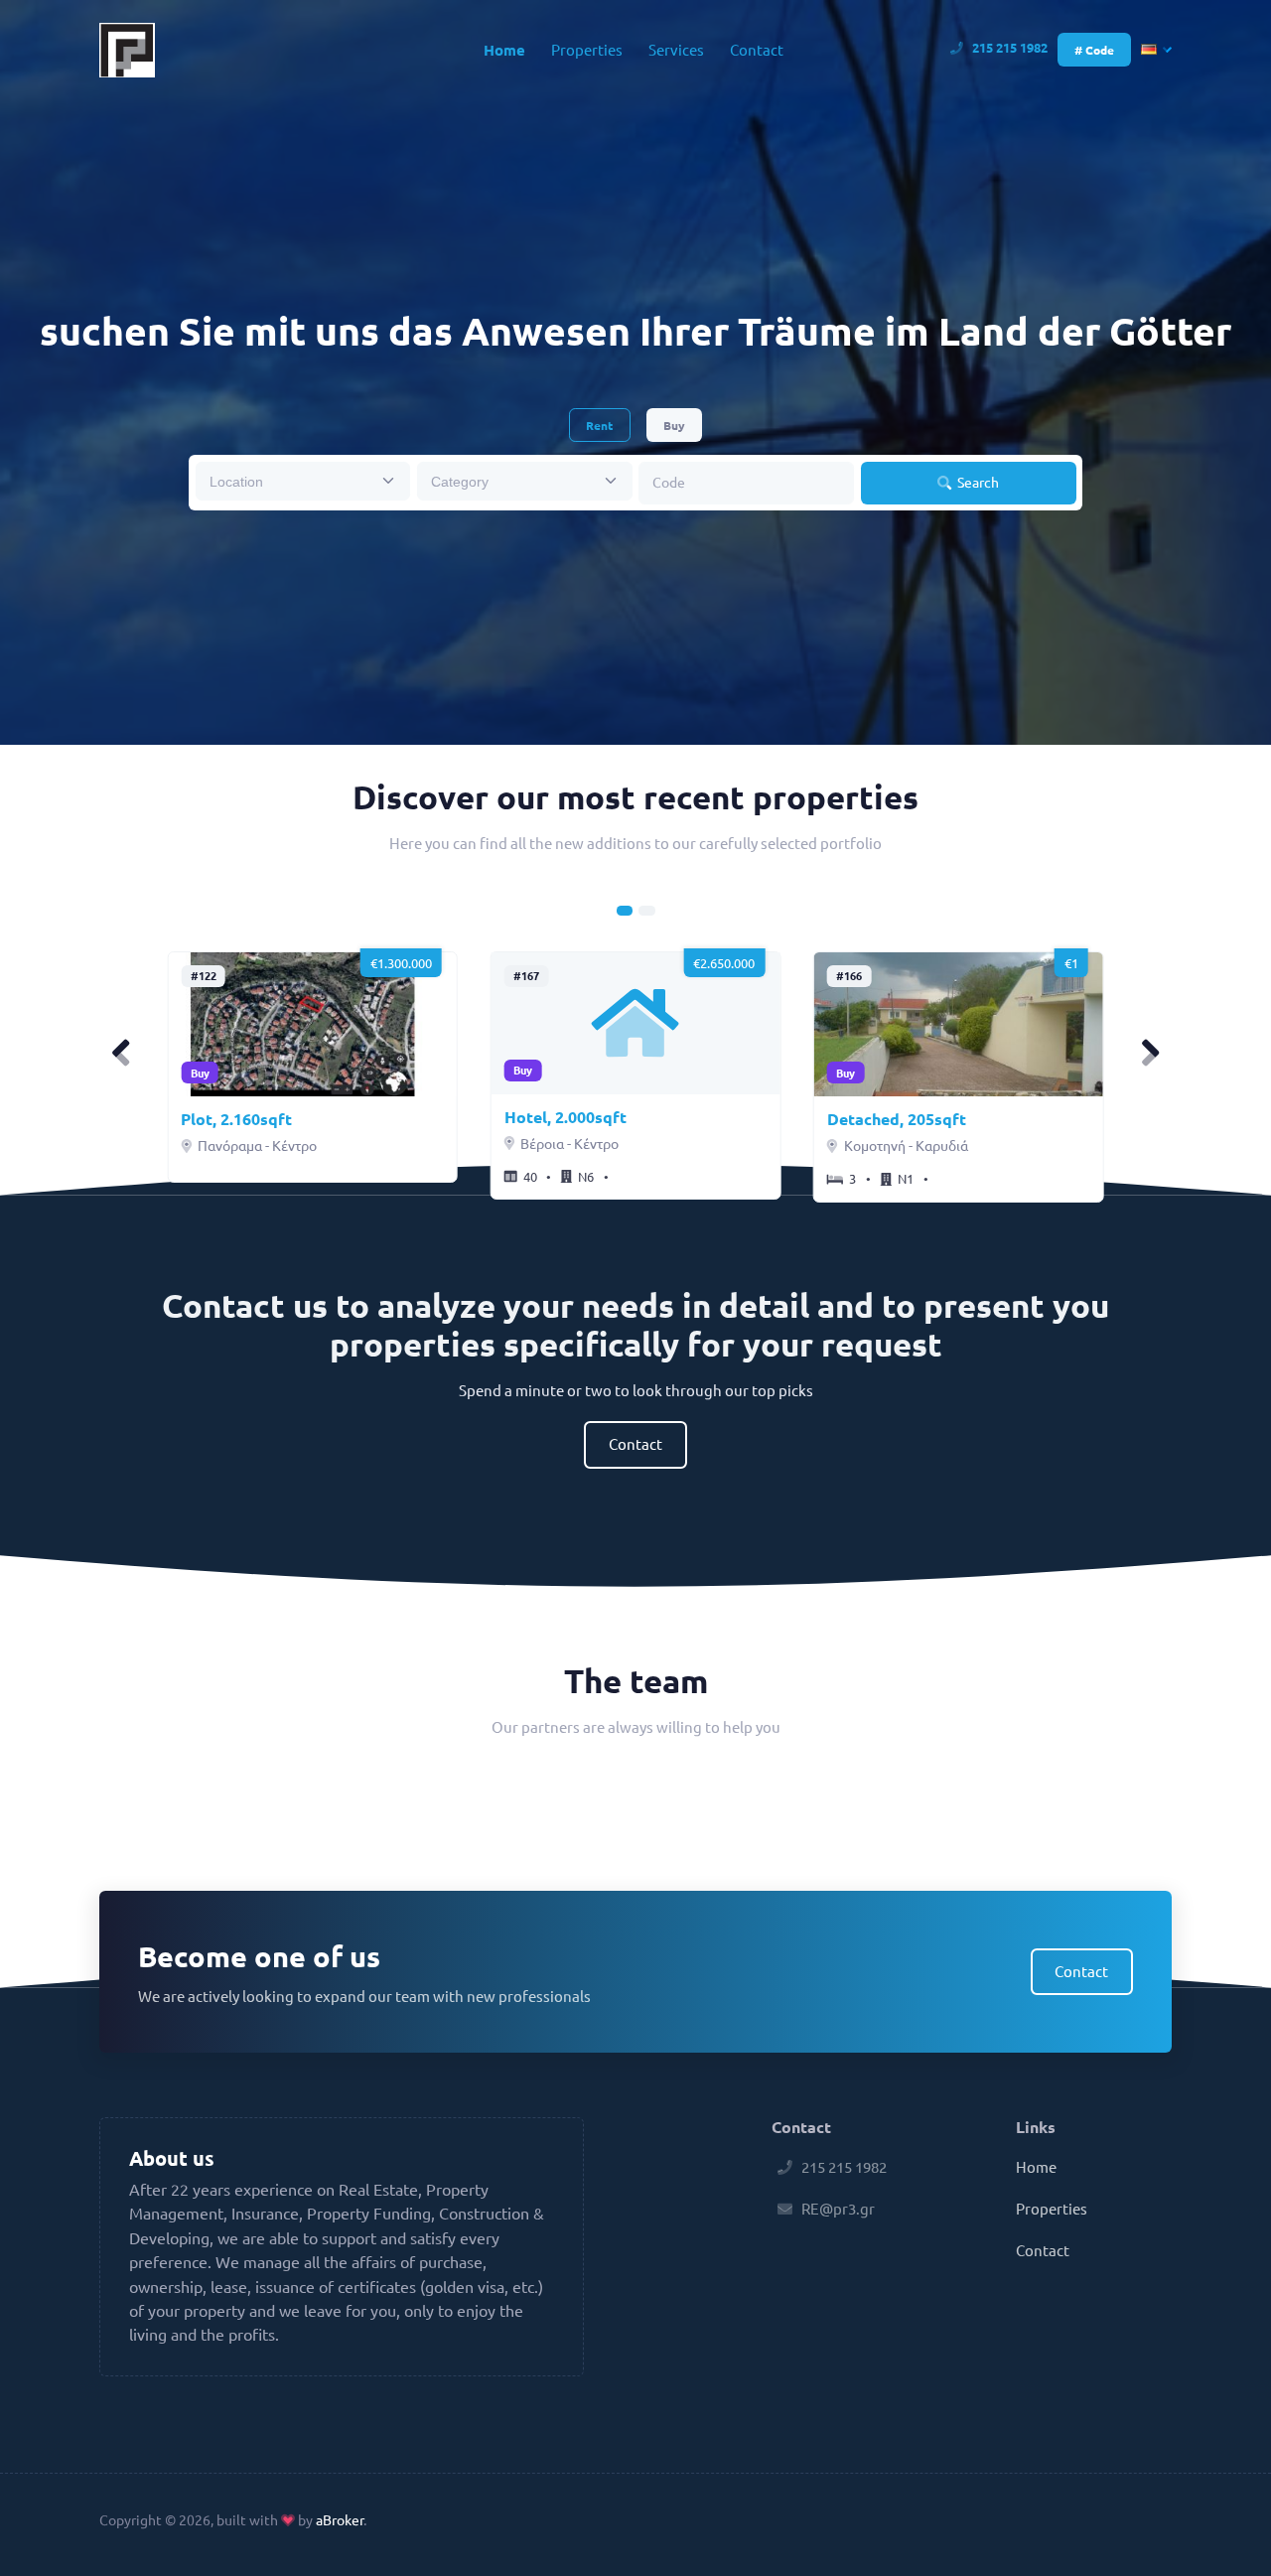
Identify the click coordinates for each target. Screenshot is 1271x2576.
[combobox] (303, 481)
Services (676, 49)
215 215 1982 (1010, 47)
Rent (599, 425)
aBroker (340, 2519)
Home (504, 50)
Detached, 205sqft (897, 1119)
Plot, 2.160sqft (236, 1119)
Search (977, 482)
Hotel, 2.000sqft (565, 1117)
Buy (674, 425)
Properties (587, 49)
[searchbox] (290, 481)
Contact (757, 49)
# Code (1094, 50)
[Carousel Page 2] (646, 911)
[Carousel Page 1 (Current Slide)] (625, 911)
